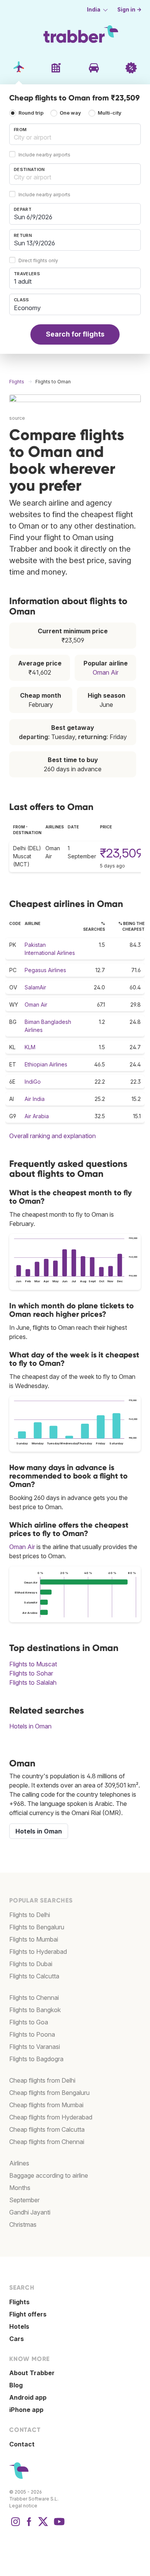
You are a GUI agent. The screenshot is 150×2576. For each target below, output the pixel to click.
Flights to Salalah (33, 1682)
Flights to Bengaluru (37, 1927)
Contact (22, 2444)
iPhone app (26, 2410)
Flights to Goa (29, 2022)
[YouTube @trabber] (58, 2525)
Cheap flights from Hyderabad (51, 2117)
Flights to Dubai (31, 1964)
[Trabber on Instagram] (15, 2525)
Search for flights (75, 334)
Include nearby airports (44, 155)
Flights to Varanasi (35, 2047)
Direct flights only (38, 260)
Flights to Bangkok (35, 2010)
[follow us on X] (43, 2525)
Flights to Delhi (30, 1915)
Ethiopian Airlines (46, 1064)
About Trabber (32, 2373)
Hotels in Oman (30, 1726)
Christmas (23, 2224)
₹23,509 (122, 853)
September (24, 2200)
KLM (30, 1047)
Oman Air (106, 672)
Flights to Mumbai (34, 1939)
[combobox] (75, 134)
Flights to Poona (32, 2034)
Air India (35, 1099)
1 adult (23, 281)
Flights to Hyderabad (38, 1952)
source (17, 418)
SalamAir (35, 987)
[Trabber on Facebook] (29, 2525)
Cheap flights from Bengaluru (49, 2093)
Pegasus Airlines (45, 970)
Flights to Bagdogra (36, 2059)
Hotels (19, 2326)
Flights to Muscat (33, 1664)
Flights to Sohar (31, 1673)
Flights (19, 2302)
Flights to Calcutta (34, 1976)
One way (70, 113)
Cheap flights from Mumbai (46, 2105)
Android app (28, 2397)
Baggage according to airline (49, 2175)
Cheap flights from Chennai (47, 2142)
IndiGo (33, 1082)
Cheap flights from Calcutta (47, 2129)
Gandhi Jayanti (30, 2212)
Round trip (31, 113)
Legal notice (23, 2506)
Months (20, 2188)
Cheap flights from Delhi (42, 2080)
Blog (16, 2385)
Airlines (19, 2163)
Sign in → (129, 10)
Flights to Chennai (34, 1998)
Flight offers (28, 2314)
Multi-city (110, 113)
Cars (17, 2339)
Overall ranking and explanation (52, 1136)
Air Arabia (37, 1116)
